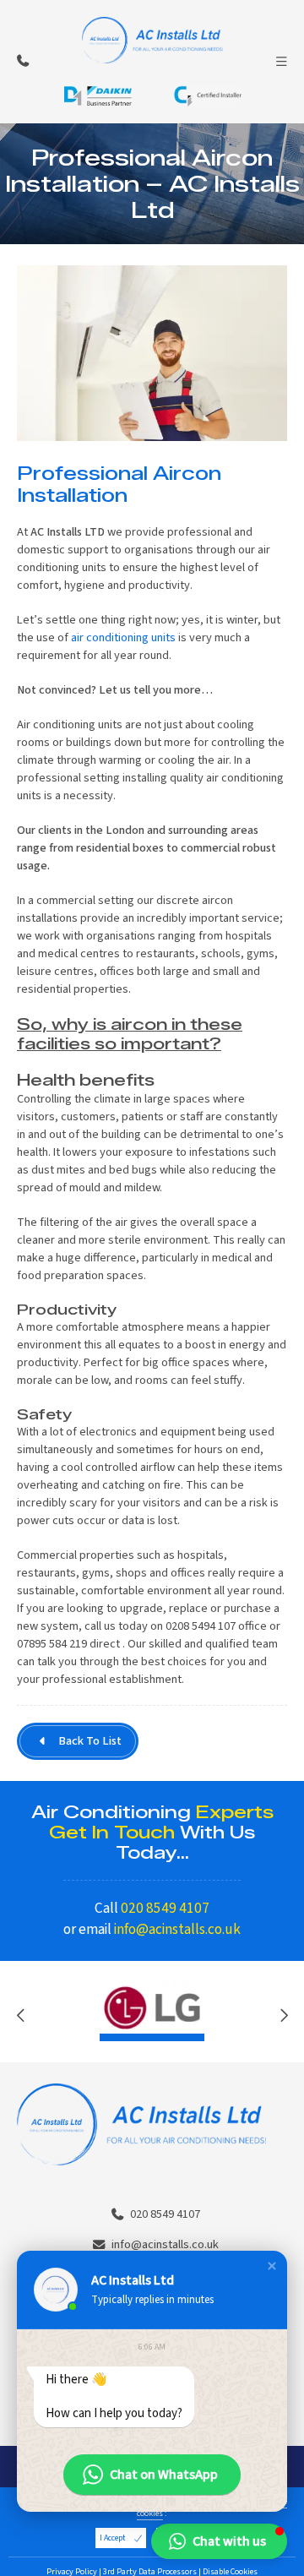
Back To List (90, 1741)
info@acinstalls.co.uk (177, 1929)
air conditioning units (123, 637)
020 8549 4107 (165, 1908)
